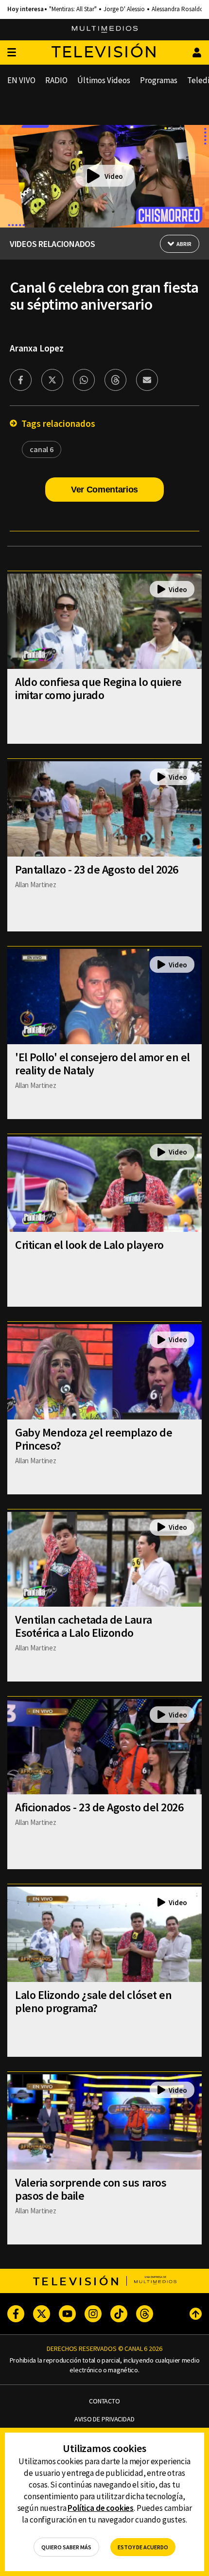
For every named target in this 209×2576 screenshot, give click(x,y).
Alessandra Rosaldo (178, 9)
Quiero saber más (66, 2547)
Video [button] (114, 176)
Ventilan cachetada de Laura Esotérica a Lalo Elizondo (83, 1626)
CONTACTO (104, 2401)
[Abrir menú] (12, 53)
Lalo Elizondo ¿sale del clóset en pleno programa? (93, 2001)
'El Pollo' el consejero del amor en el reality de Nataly (103, 1064)
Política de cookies (101, 2508)
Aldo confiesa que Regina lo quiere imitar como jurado (98, 688)
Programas (159, 80)
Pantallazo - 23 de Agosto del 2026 (97, 869)
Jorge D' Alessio (124, 9)
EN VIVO (21, 80)
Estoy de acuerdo (143, 2547)
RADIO (56, 80)
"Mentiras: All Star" (73, 9)
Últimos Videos (104, 80)
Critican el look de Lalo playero (89, 1245)
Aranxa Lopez (37, 348)
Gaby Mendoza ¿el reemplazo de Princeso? (94, 1439)
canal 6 (42, 449)
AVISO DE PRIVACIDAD (104, 2419)
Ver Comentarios (104, 490)
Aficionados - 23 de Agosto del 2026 (99, 1807)
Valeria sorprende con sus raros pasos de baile (91, 2189)
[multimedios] (105, 30)
